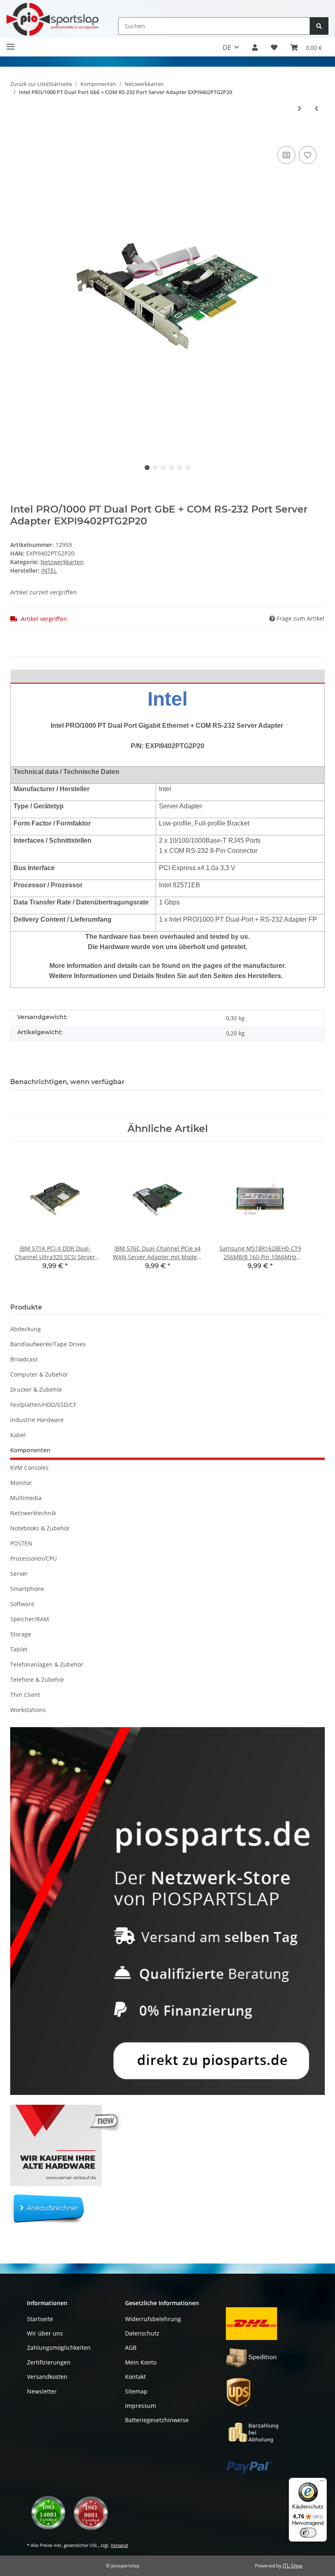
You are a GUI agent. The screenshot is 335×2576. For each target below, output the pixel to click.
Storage (21, 1634)
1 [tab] (147, 468)
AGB (131, 2348)
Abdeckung (26, 1329)
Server (19, 1574)
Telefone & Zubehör (37, 1679)
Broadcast (24, 1359)
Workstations (28, 1710)
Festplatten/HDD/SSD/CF (43, 1405)
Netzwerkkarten (62, 562)
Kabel (18, 1435)
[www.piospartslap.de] (52, 19)
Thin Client (25, 1695)
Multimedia (26, 1498)
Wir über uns (45, 2333)
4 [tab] (172, 468)
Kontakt (135, 2377)
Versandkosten (47, 2377)
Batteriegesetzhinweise (157, 2420)
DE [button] (227, 47)
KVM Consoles (29, 1468)
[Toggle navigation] (11, 43)
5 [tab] (180, 468)
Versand (119, 2545)
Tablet (19, 1649)
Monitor (21, 1483)
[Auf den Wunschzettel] (308, 155)
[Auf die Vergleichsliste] (286, 155)
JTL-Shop (293, 2566)
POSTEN (21, 1543)
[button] (255, 47)
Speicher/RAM (30, 1619)
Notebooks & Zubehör (40, 1528)
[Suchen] (319, 26)
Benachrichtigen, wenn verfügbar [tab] (67, 1082)
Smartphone (27, 1589)
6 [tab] (188, 468)
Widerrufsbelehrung (153, 2319)
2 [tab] (155, 468)
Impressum (141, 2406)
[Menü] (322, 2483)
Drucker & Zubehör (36, 1389)
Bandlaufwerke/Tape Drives (48, 1344)
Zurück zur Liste (29, 84)
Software (22, 1604)
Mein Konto (141, 2362)
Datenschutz (142, 2333)
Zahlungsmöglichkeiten (59, 2348)
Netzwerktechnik (33, 1513)
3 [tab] (163, 468)
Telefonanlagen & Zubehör (47, 1664)
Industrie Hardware (37, 1420)
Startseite (40, 2319)
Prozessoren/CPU (33, 1558)
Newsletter (42, 2391)
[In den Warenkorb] (17, 132)
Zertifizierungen (49, 2362)
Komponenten (30, 1450)
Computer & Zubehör (39, 1374)
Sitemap (136, 2391)
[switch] (308, 2533)
